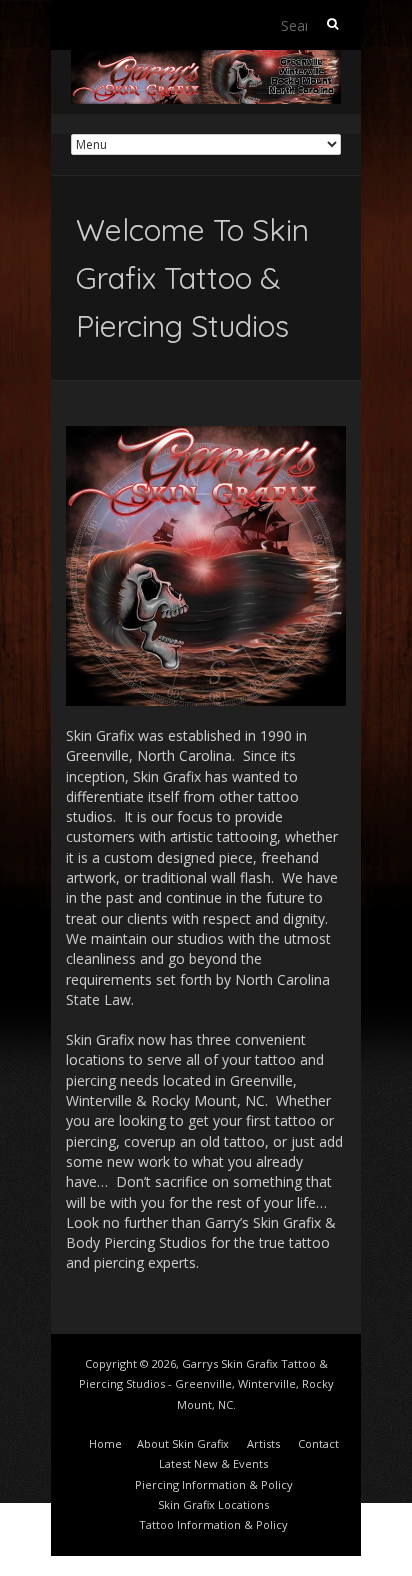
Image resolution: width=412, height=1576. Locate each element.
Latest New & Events (213, 1463)
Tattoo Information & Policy (213, 1524)
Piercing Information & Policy (214, 1484)
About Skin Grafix (183, 1443)
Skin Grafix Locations (213, 1504)
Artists (263, 1443)
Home (105, 1443)
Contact (318, 1443)
